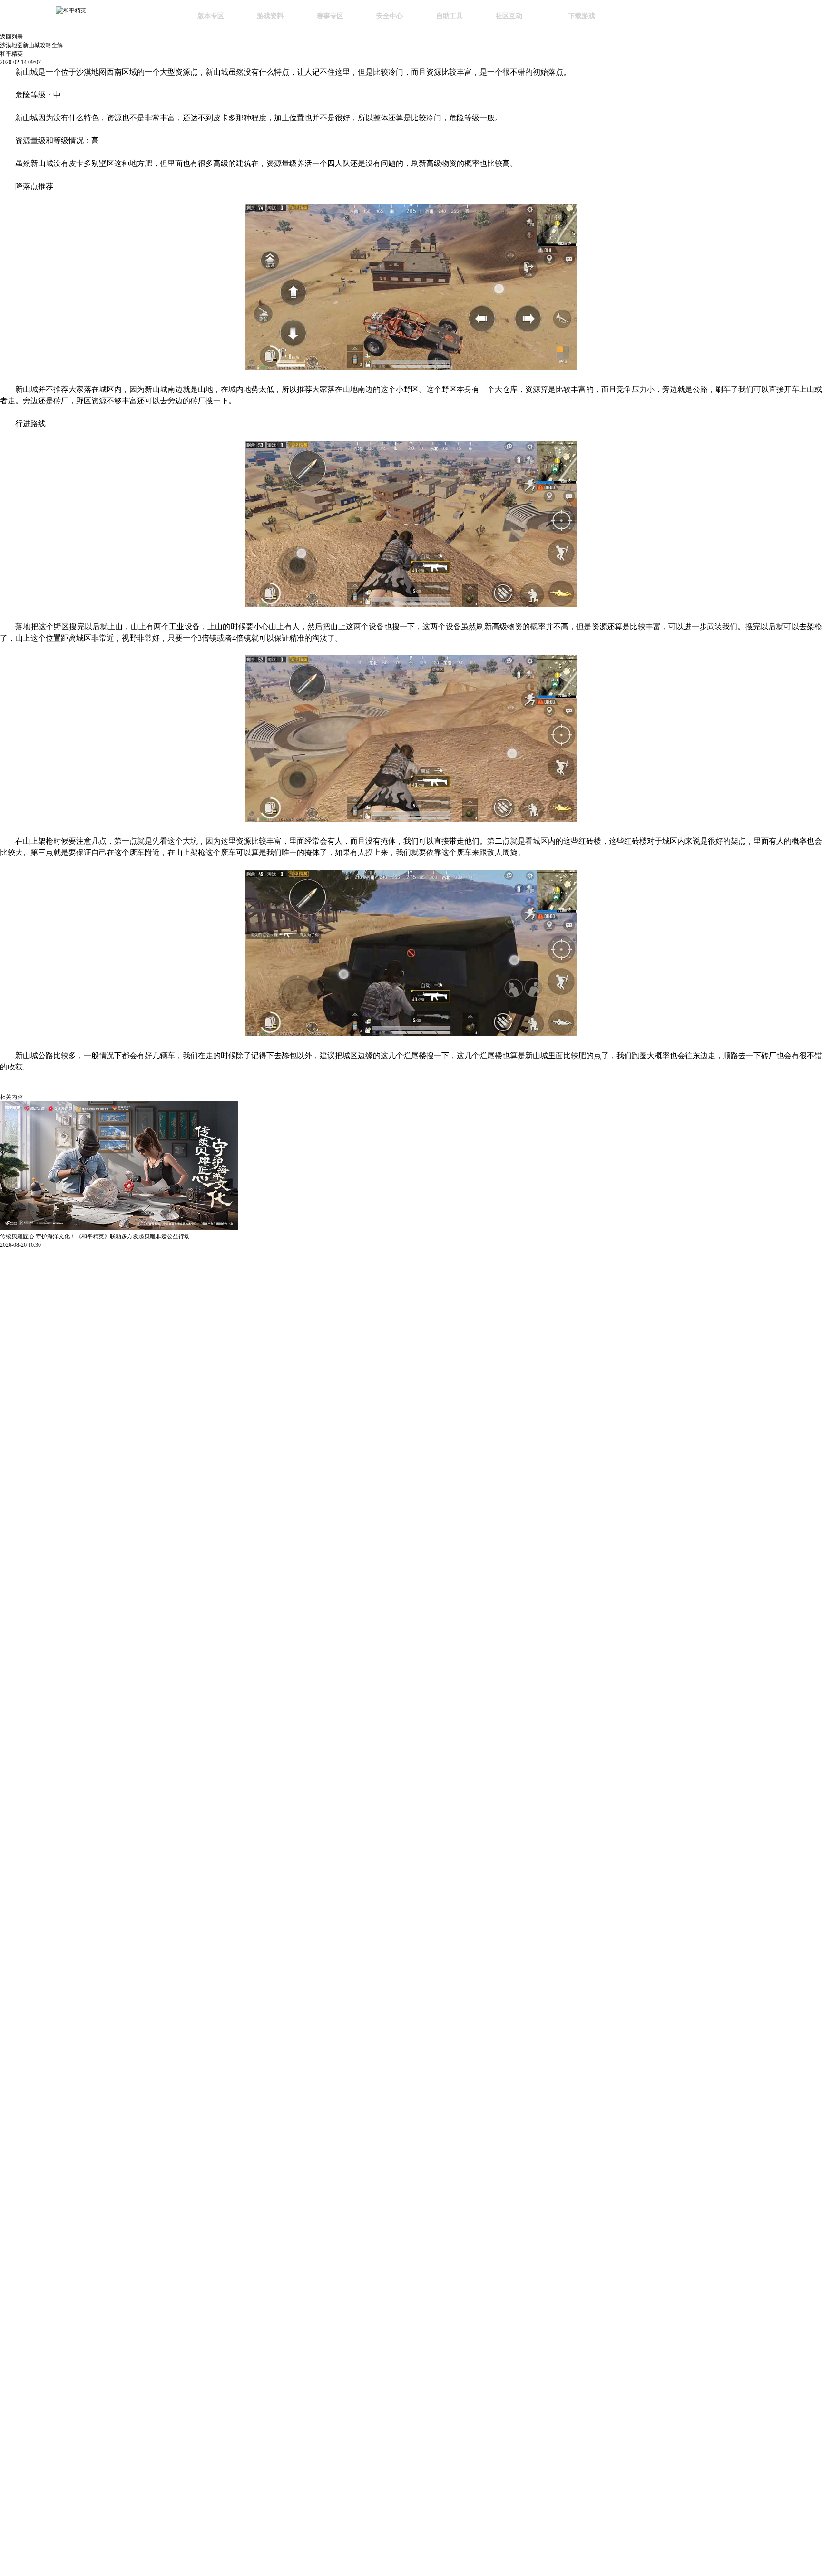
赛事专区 (330, 16)
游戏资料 (270, 16)
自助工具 (450, 16)
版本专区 (211, 16)
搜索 (639, 17)
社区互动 (509, 16)
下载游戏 (582, 16)
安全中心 (390, 16)
